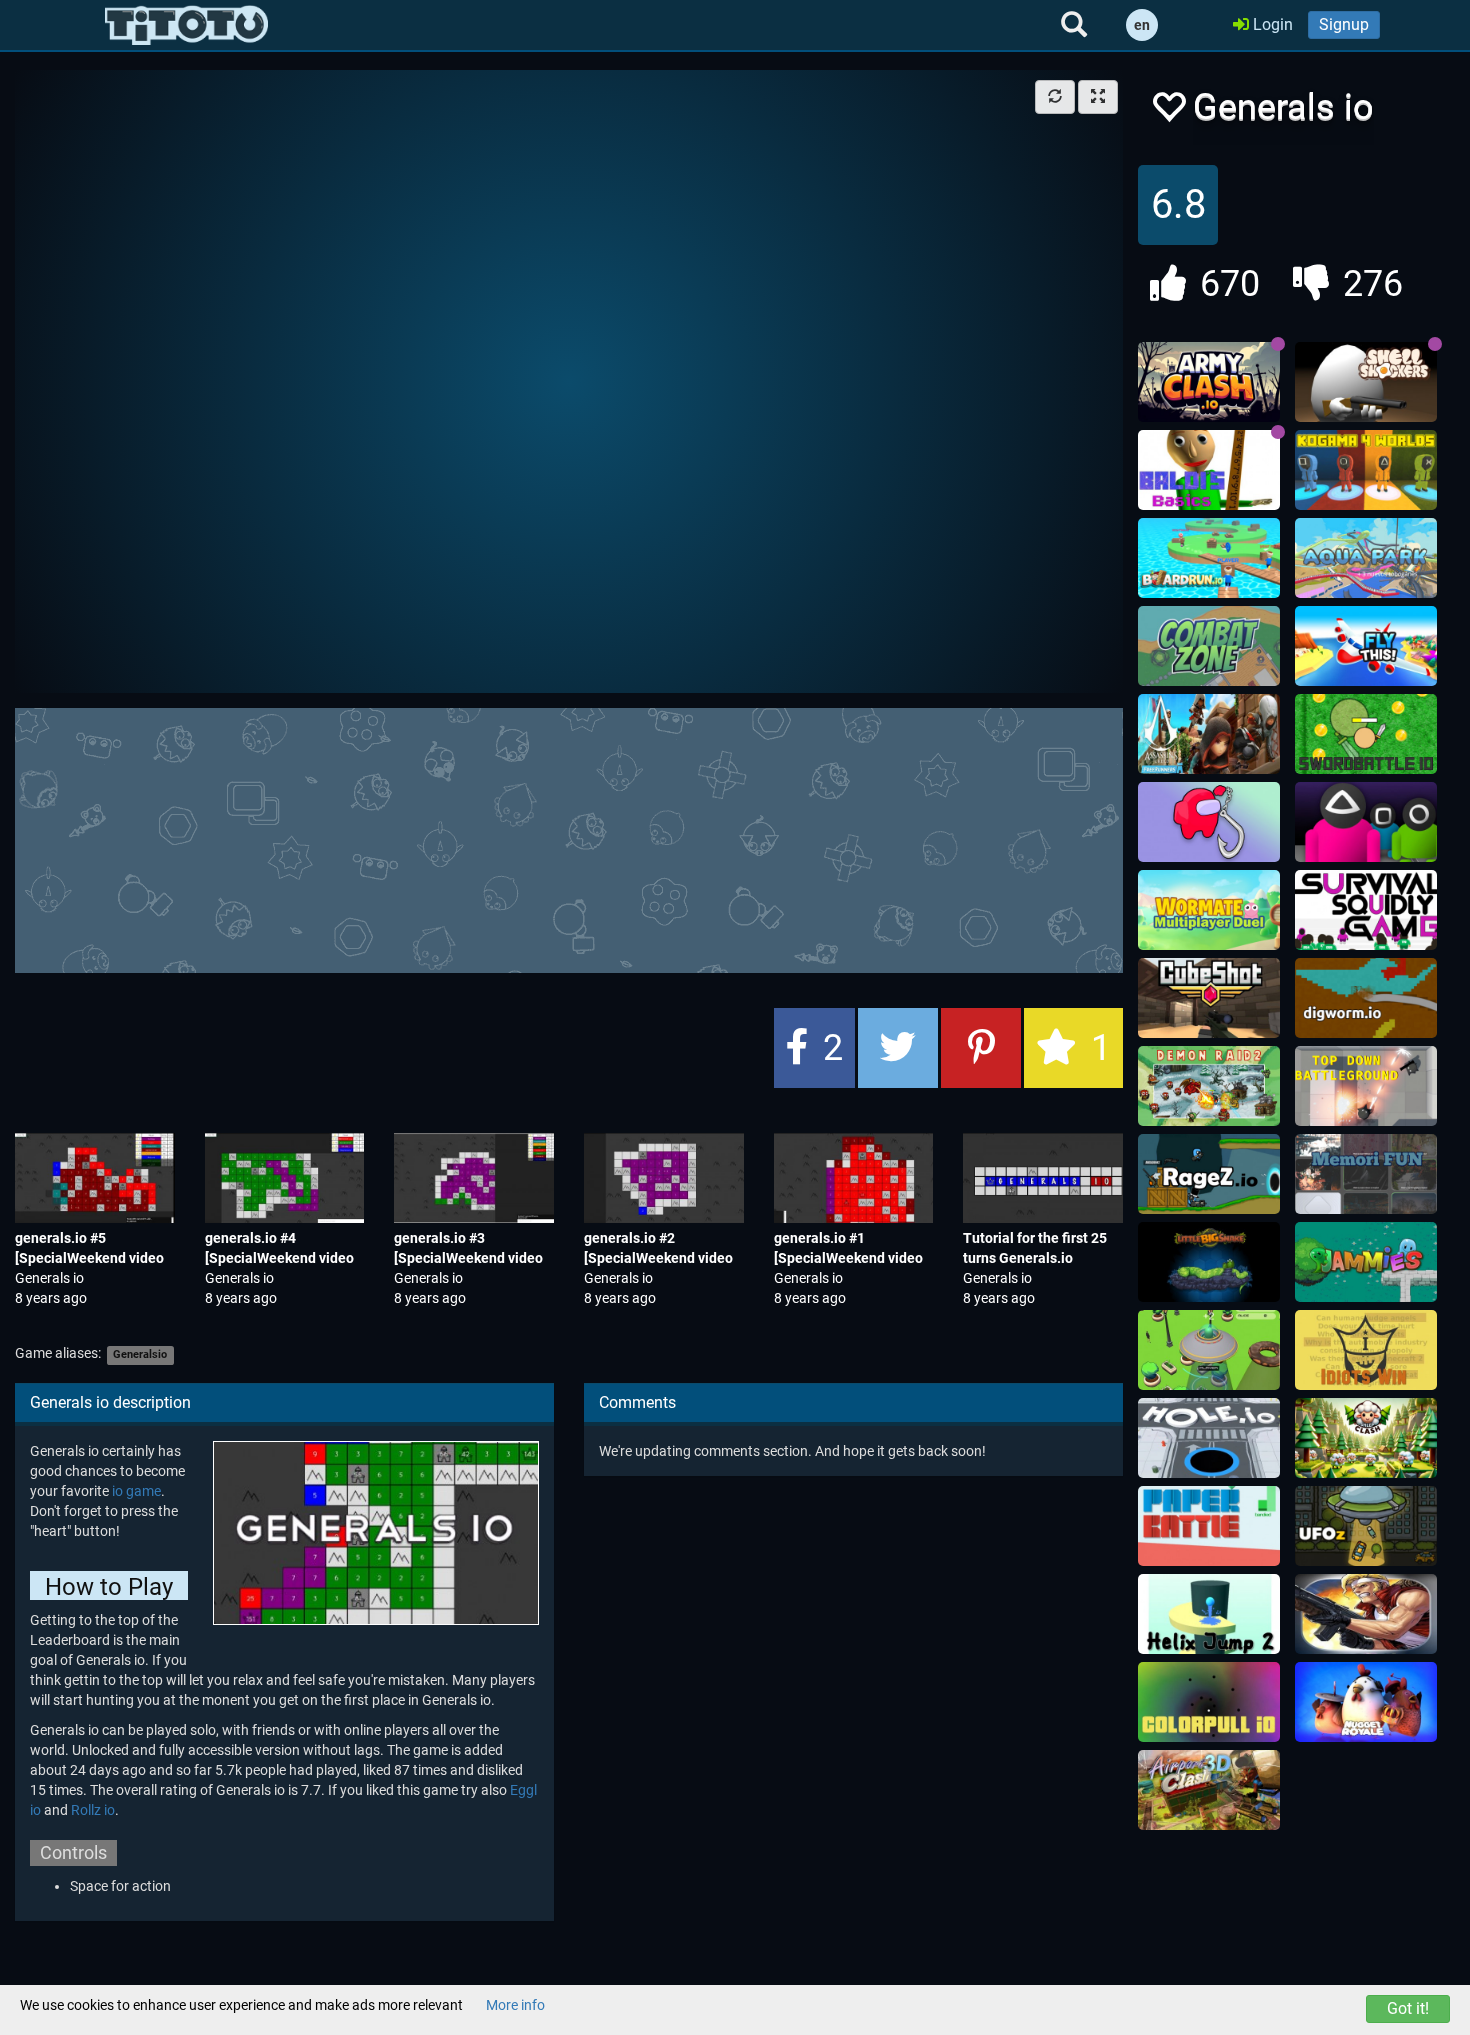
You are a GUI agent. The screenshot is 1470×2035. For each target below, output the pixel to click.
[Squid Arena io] (1366, 822)
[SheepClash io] (1366, 1438)
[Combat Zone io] (1209, 646)
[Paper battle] (1209, 1526)
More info (515, 2005)
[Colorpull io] (1209, 1702)
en (1142, 25)
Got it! (1408, 2008)
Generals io (49, 1278)
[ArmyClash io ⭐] (1209, 382)
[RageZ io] (1209, 1174)
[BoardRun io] (1209, 558)
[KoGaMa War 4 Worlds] (1366, 470)
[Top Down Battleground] (1366, 1086)
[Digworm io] (1366, 998)
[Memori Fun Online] (1366, 1174)
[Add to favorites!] (1168, 112)
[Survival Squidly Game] (1366, 910)
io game (136, 1491)
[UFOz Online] (1366, 1526)
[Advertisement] (569, 838)
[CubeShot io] (1209, 998)
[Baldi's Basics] (1209, 470)
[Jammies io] (1366, 1262)
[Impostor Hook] (1209, 822)
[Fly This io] (1366, 646)
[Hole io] (1209, 1438)
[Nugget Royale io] (1366, 1702)
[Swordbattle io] (1366, 734)
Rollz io (93, 1810)
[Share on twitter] (898, 1048)
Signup (1344, 24)
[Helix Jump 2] (1209, 1614)
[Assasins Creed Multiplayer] (1209, 734)
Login (1271, 24)
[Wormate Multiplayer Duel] (1209, 910)
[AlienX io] (1209, 1350)
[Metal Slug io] (1366, 1614)
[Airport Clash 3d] (1209, 1790)
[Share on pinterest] (981, 1048)
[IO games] (186, 25)
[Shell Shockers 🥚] (1366, 382)
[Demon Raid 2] (1209, 1086)
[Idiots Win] (1366, 1350)
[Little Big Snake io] (1209, 1262)
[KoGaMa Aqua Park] (1366, 558)
